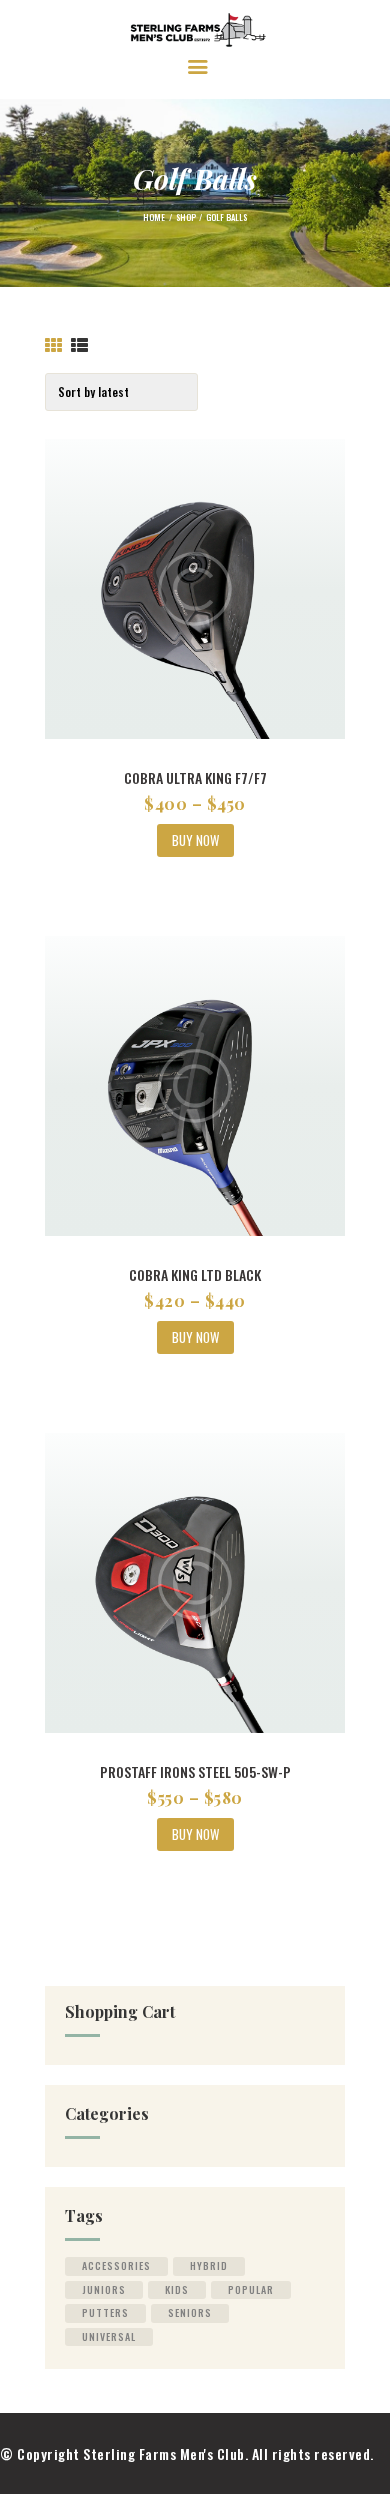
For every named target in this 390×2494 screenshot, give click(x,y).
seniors (190, 2312)
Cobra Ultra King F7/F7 (195, 777)
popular (251, 2289)
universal (109, 2336)
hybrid (209, 2265)
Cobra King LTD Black (195, 1274)
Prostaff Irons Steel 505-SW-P (195, 1771)
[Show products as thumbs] (54, 346)
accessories (116, 2265)
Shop (186, 217)
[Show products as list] (80, 346)
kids (177, 2289)
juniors (104, 2289)
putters (105, 2312)
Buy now (195, 840)
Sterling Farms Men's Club (164, 2453)
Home (154, 217)
